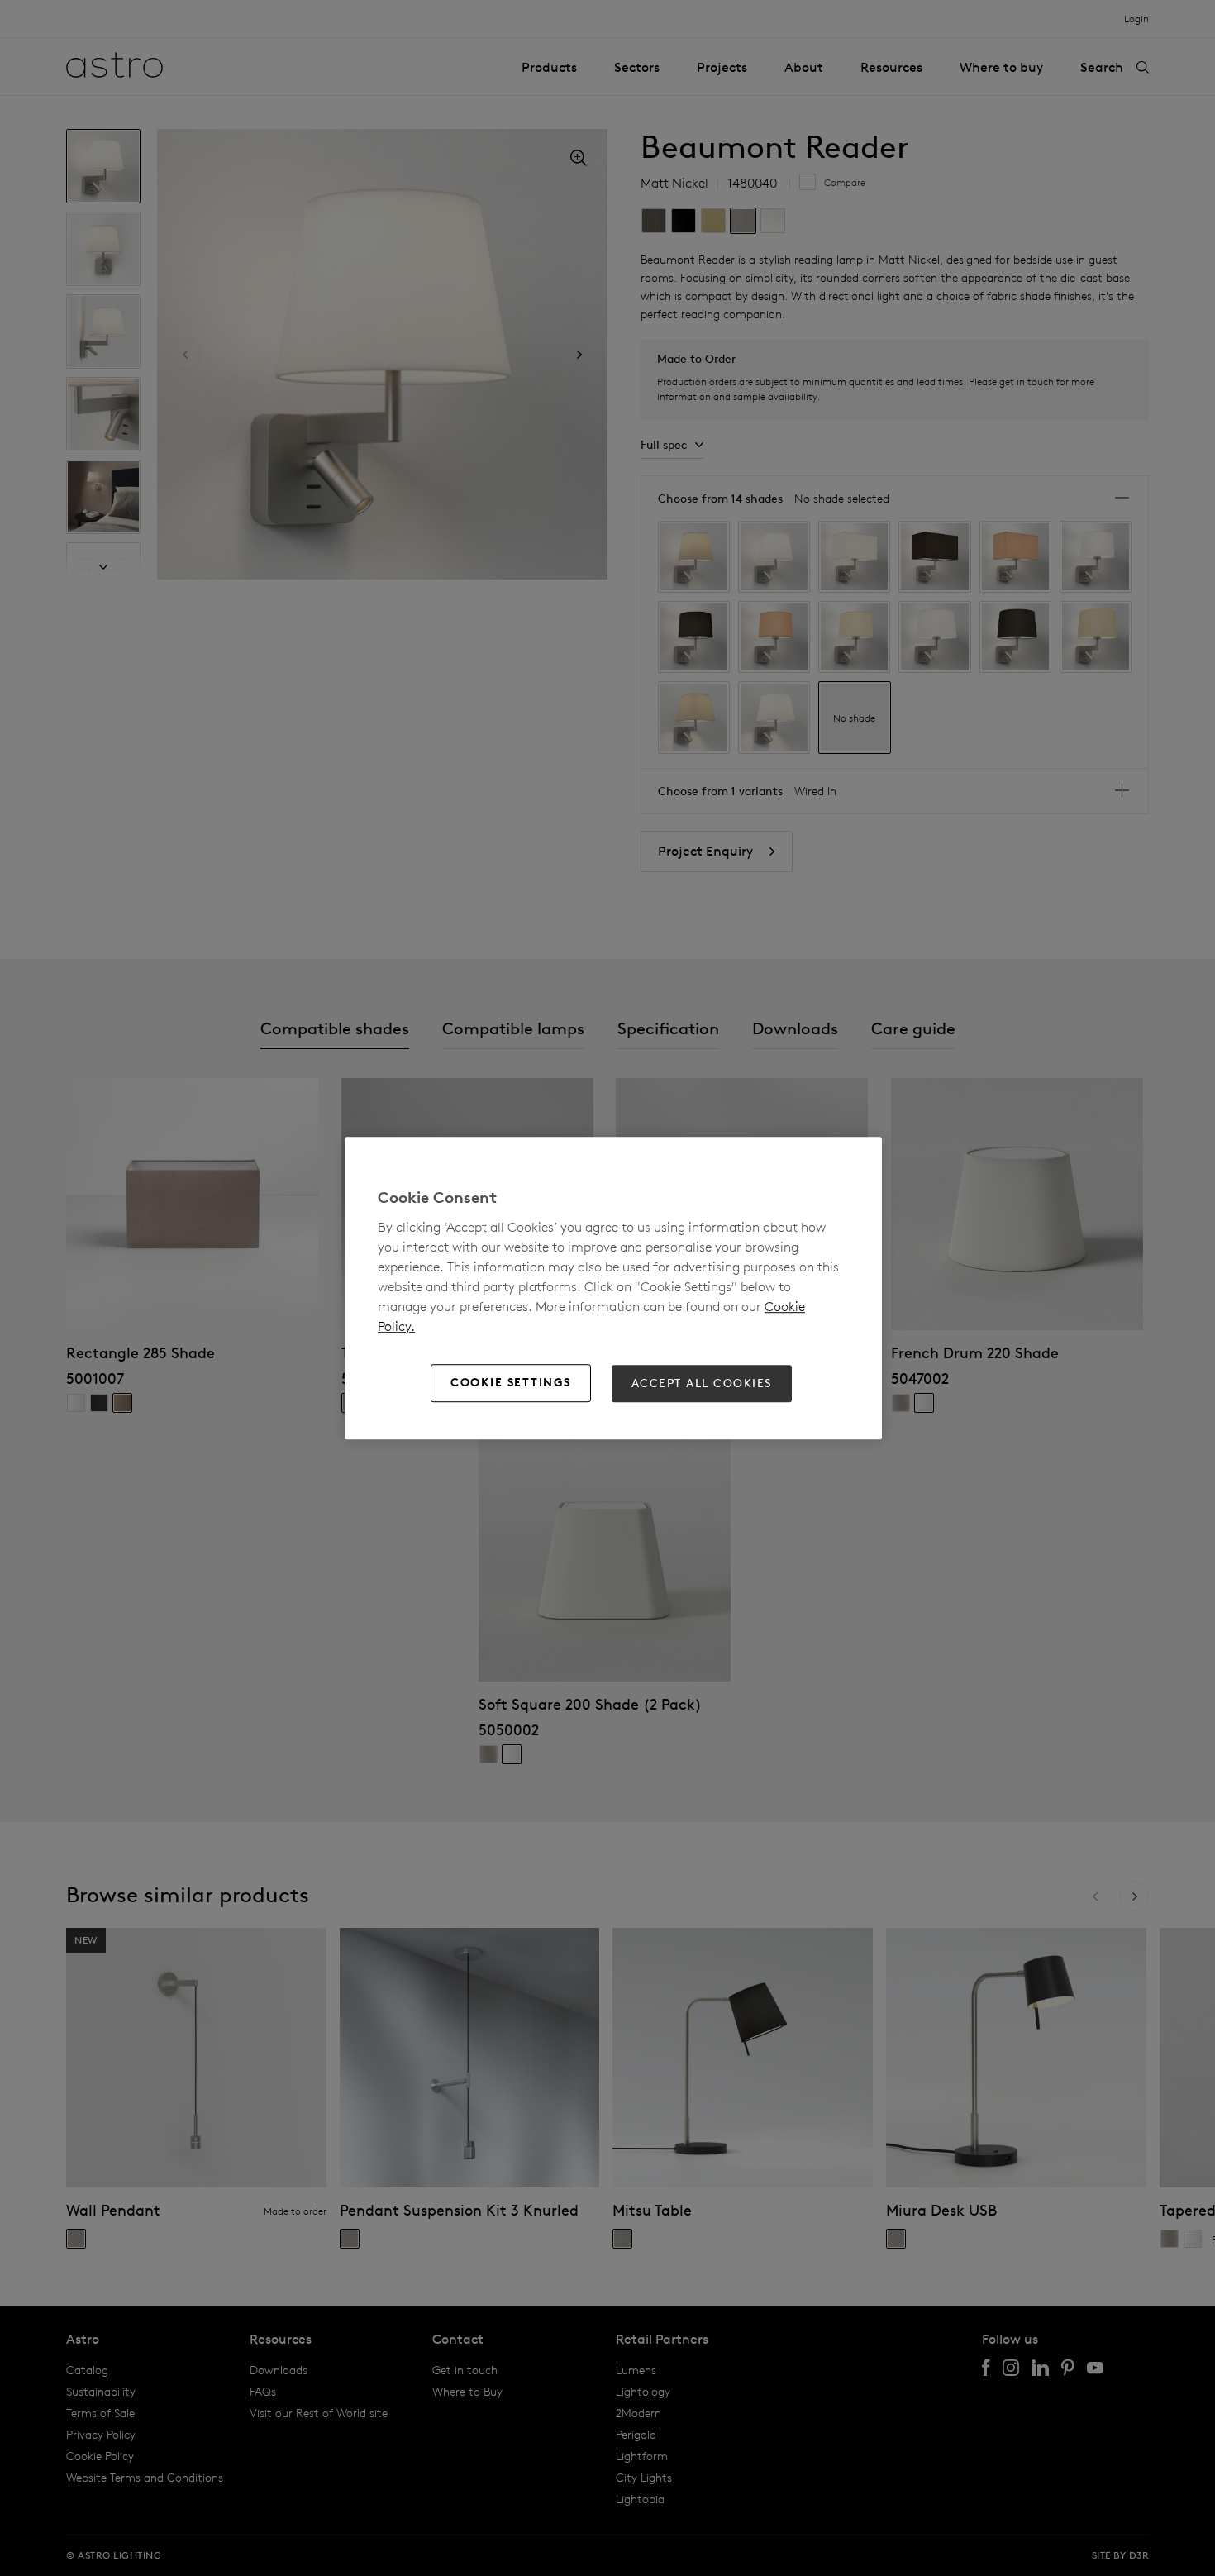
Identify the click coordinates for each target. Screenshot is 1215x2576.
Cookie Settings (511, 1383)
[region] (613, 1288)
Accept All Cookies (702, 1383)
